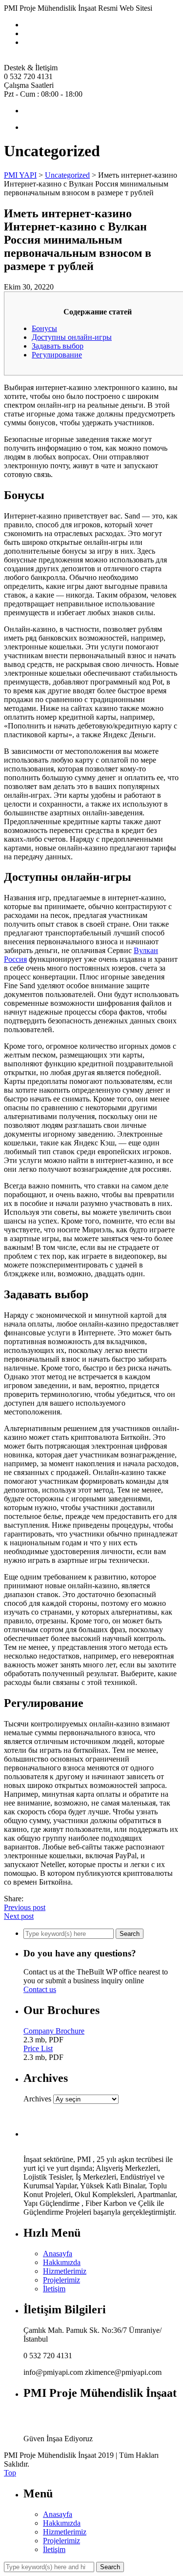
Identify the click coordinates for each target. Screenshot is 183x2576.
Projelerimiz (61, 2280)
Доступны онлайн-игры (72, 337)
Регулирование (57, 355)
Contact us (40, 1989)
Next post (19, 1916)
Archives (37, 2099)
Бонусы (44, 328)
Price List (38, 2048)
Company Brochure (54, 2031)
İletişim (54, 2289)
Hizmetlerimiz (65, 2271)
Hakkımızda (62, 2262)
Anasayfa (58, 2254)
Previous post (25, 1907)
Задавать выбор (58, 346)
